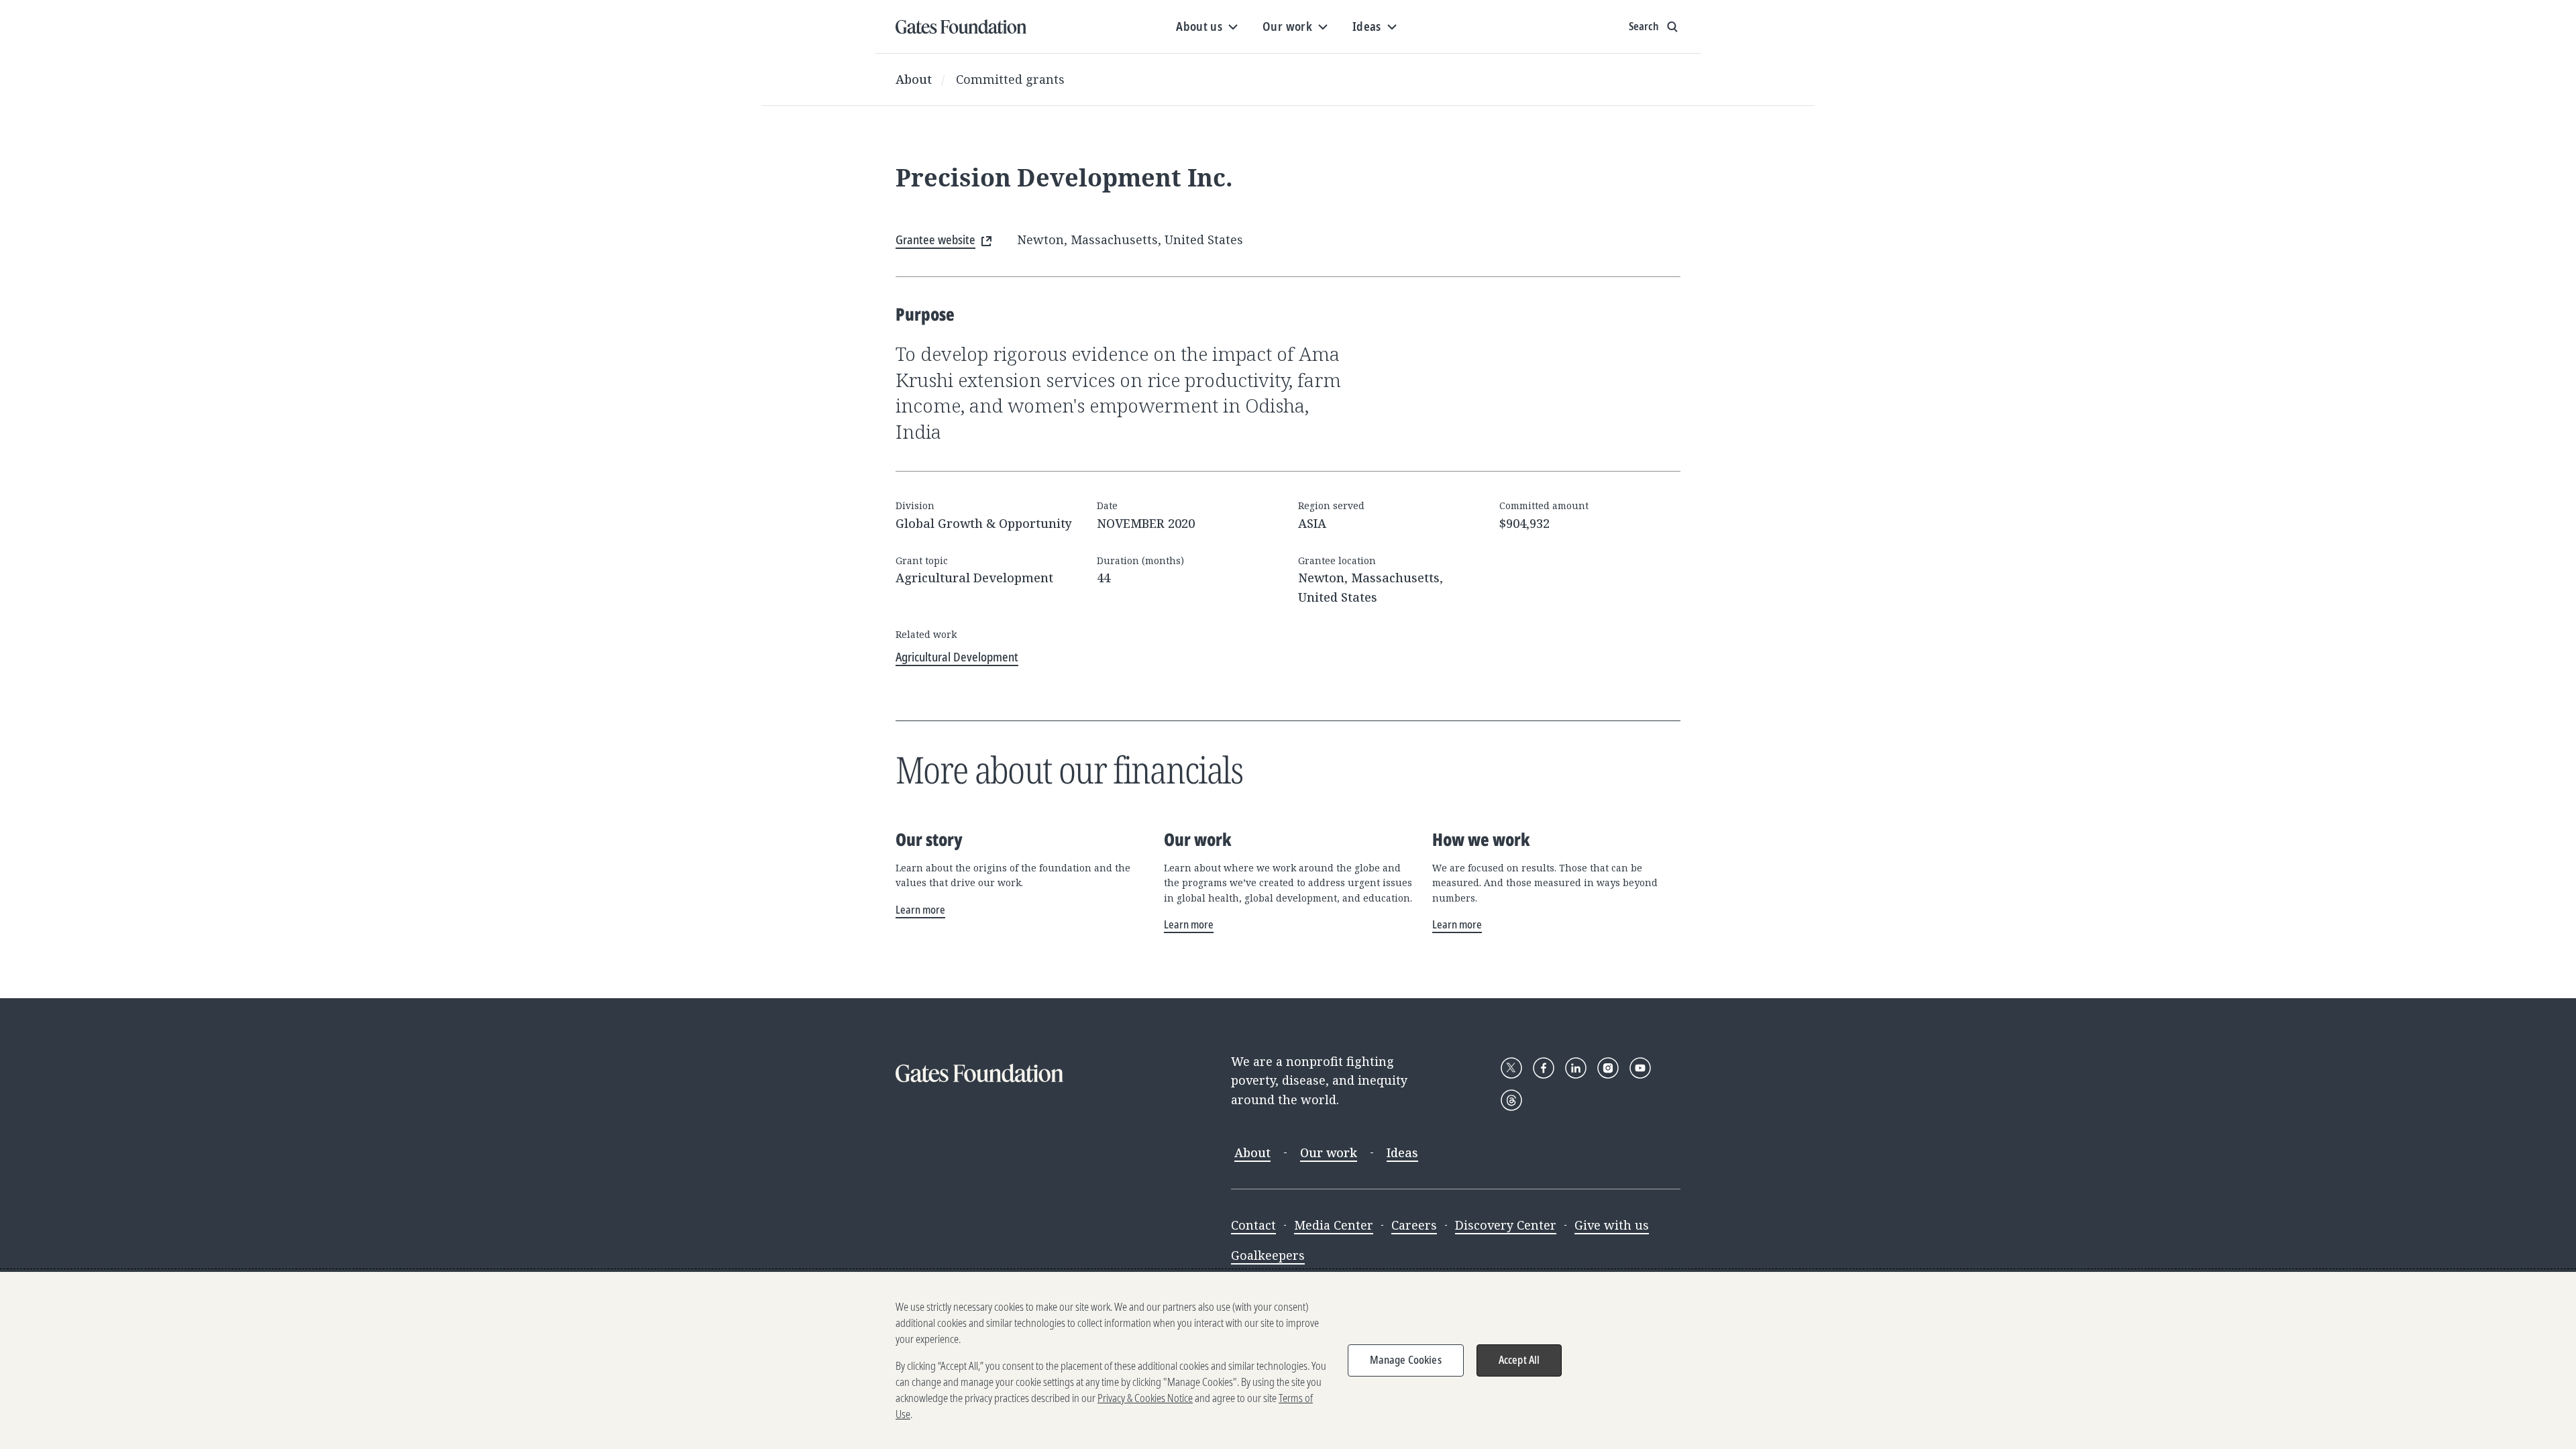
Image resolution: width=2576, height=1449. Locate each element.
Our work (1329, 1152)
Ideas (1402, 1152)
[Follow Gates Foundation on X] (1511, 1068)
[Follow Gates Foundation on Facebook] (1544, 1068)
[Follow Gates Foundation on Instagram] (1608, 1068)
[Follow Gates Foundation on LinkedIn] (1576, 1068)
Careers (1414, 1225)
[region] (1288, 1360)
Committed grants (1010, 79)
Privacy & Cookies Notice (1145, 1398)
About (914, 79)
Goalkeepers (1268, 1255)
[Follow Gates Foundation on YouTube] (1640, 1068)
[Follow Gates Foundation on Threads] (1511, 1100)
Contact (1253, 1225)
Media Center (1334, 1225)
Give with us (1612, 1225)
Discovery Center (1506, 1225)
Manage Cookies (1406, 1360)
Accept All (1519, 1360)
